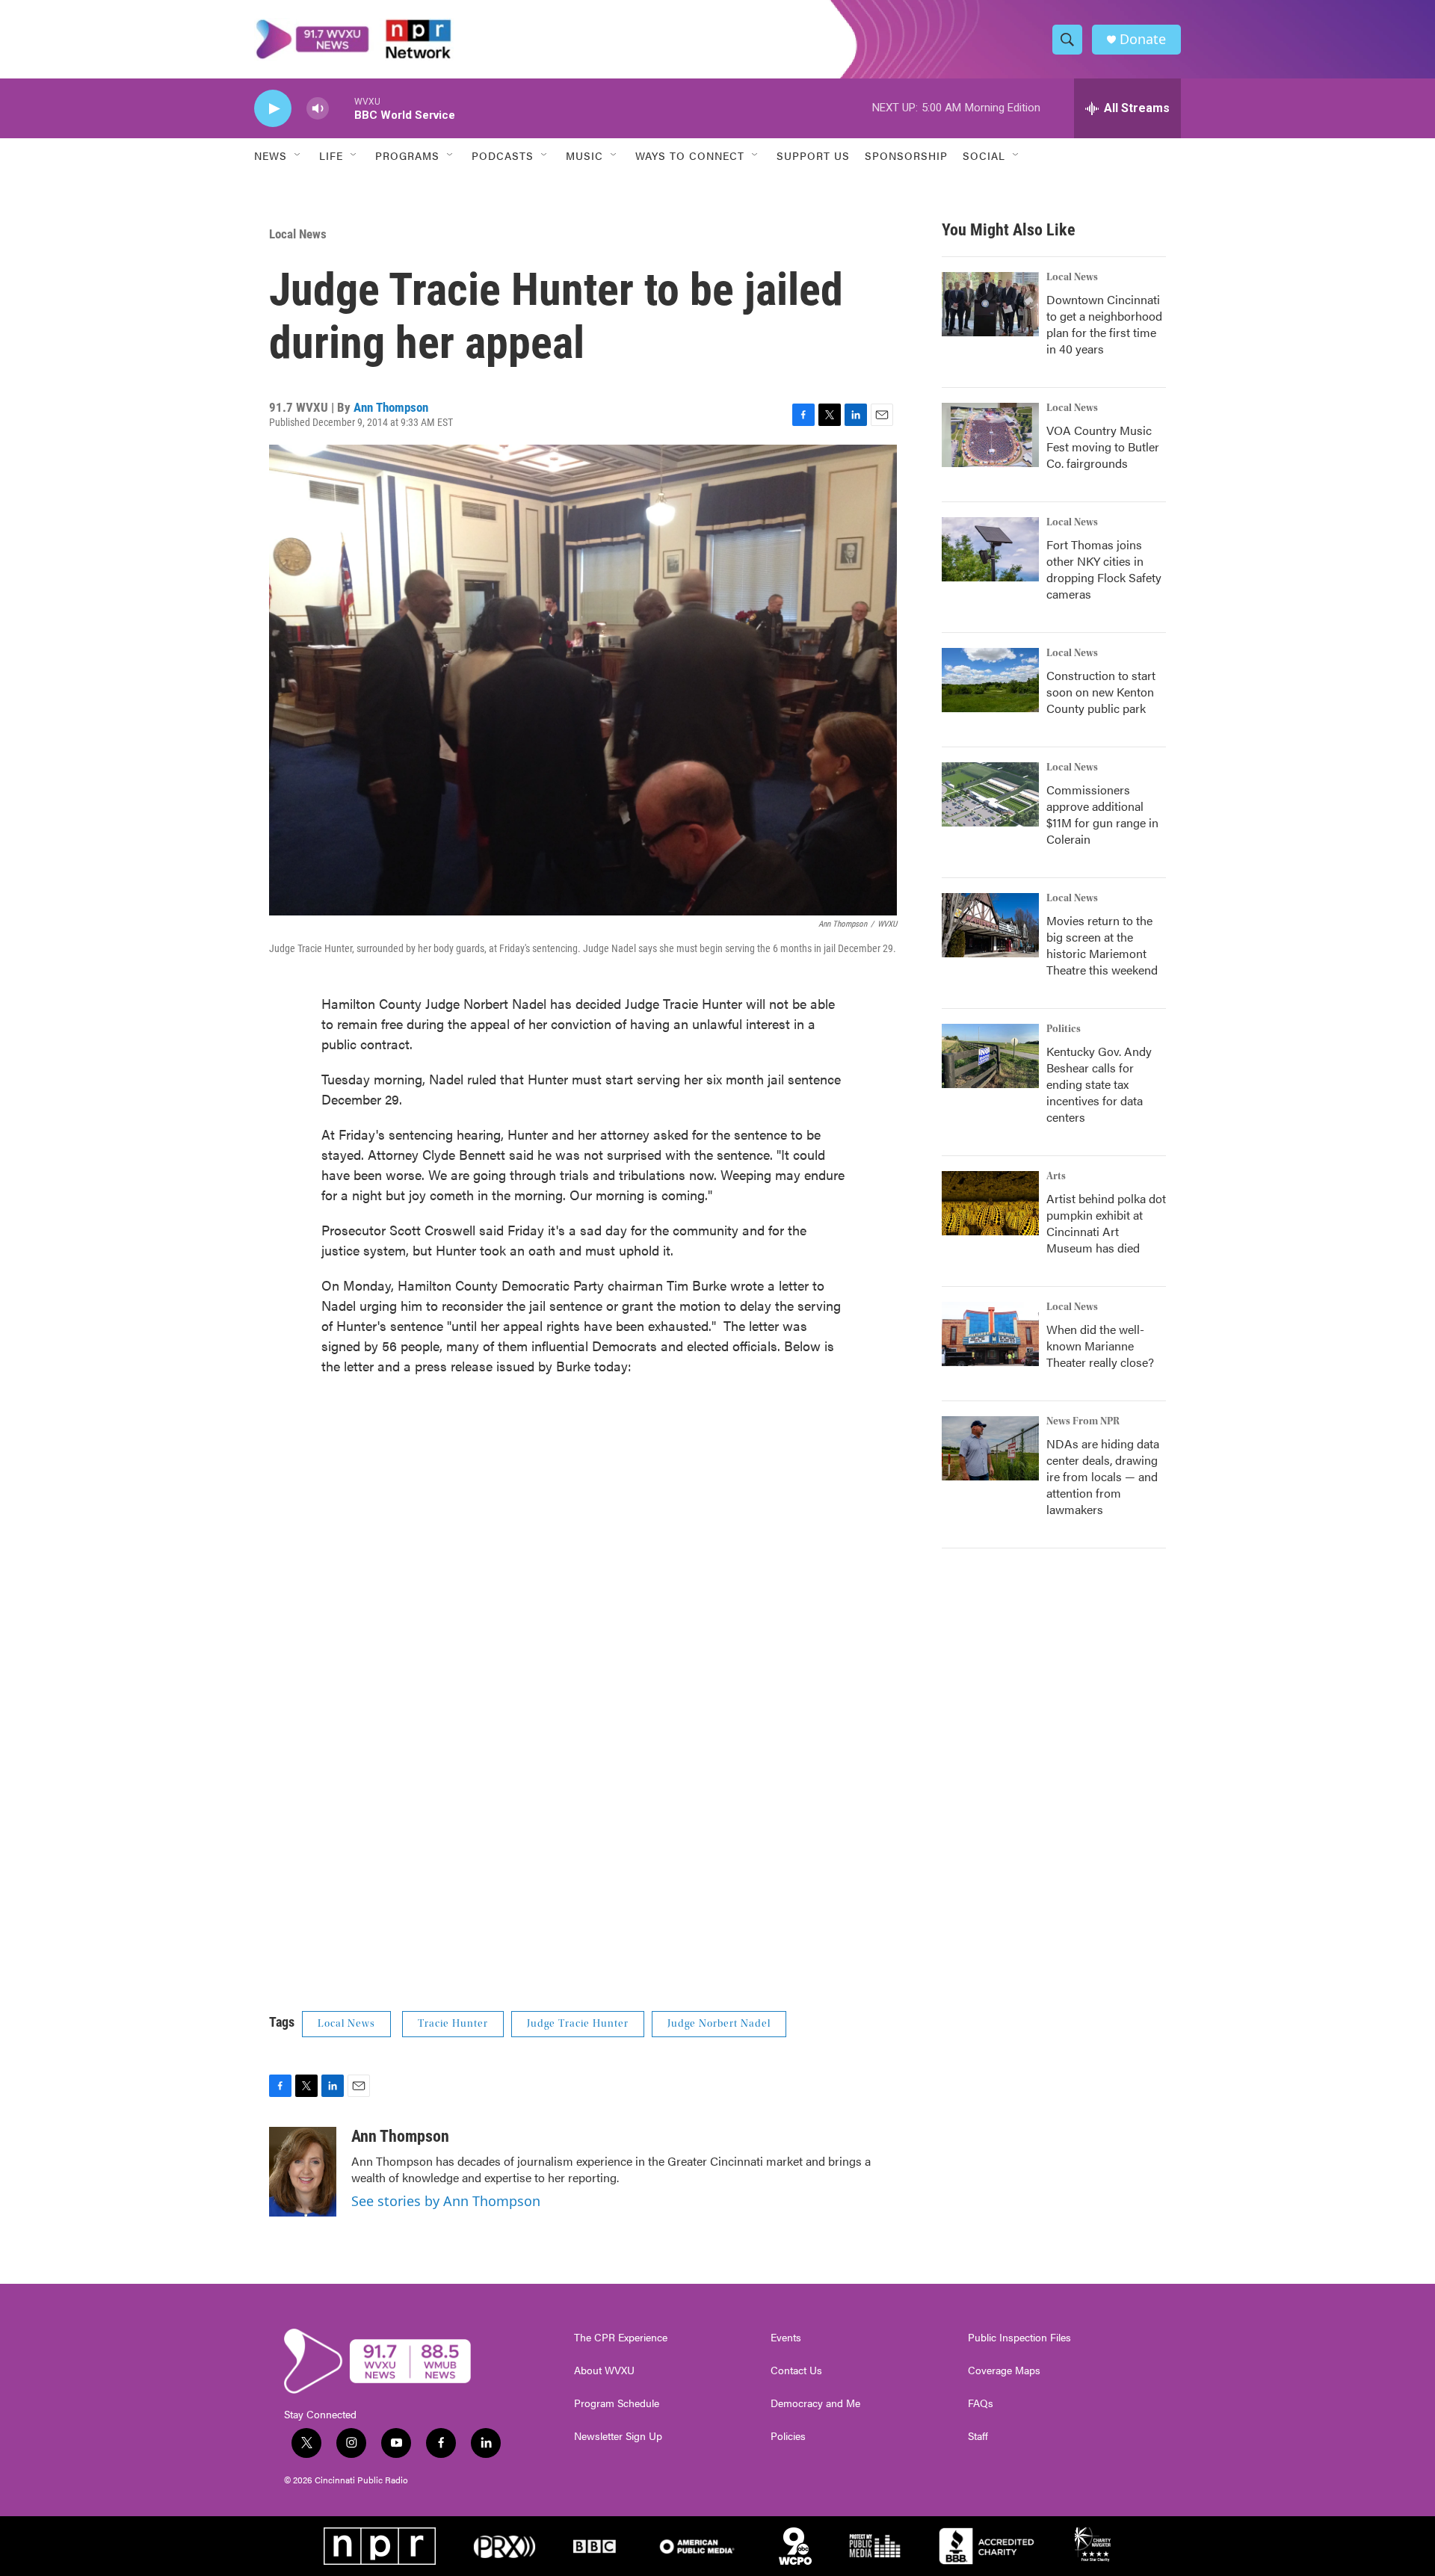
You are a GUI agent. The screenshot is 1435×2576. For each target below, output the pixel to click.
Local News (298, 234)
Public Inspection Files (1019, 2338)
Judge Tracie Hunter (578, 2024)
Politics (1064, 1029)
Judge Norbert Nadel (719, 2024)
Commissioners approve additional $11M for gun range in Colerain (1102, 814)
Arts (1056, 1176)
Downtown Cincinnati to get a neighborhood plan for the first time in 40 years (1104, 324)
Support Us (813, 155)
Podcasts (503, 155)
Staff (978, 2436)
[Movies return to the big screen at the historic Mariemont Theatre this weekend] (990, 925)
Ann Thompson (391, 407)
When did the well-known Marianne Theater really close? (1100, 1346)
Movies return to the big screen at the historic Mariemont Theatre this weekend (1102, 945)
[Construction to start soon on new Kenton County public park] (990, 680)
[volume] (318, 109)
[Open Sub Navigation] (298, 155)
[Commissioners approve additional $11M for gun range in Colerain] (990, 794)
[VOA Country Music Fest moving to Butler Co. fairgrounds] (990, 435)
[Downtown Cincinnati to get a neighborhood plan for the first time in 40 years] (990, 304)
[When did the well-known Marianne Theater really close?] (990, 1334)
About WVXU (604, 2370)
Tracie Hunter (453, 2024)
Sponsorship (906, 155)
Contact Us (796, 2370)
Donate (1143, 39)
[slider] (342, 108)
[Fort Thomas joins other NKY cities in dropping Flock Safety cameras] (990, 549)
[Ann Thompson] (303, 2172)
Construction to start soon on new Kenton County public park (1101, 692)
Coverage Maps (1004, 2370)
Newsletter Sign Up (618, 2436)
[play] (273, 109)
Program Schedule (617, 2403)
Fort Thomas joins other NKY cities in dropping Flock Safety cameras (1104, 569)
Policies (788, 2436)
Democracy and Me (815, 2403)
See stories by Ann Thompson (446, 2201)
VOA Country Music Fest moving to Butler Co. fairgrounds (1103, 447)
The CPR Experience (621, 2338)
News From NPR (1083, 1421)
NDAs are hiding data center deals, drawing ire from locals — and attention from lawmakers (1103, 1476)
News (271, 155)
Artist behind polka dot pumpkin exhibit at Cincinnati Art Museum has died (1106, 1223)
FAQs (981, 2403)
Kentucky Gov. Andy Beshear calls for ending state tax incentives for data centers (1099, 1084)
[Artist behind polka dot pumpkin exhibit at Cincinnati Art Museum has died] (990, 1203)
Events (786, 2338)
